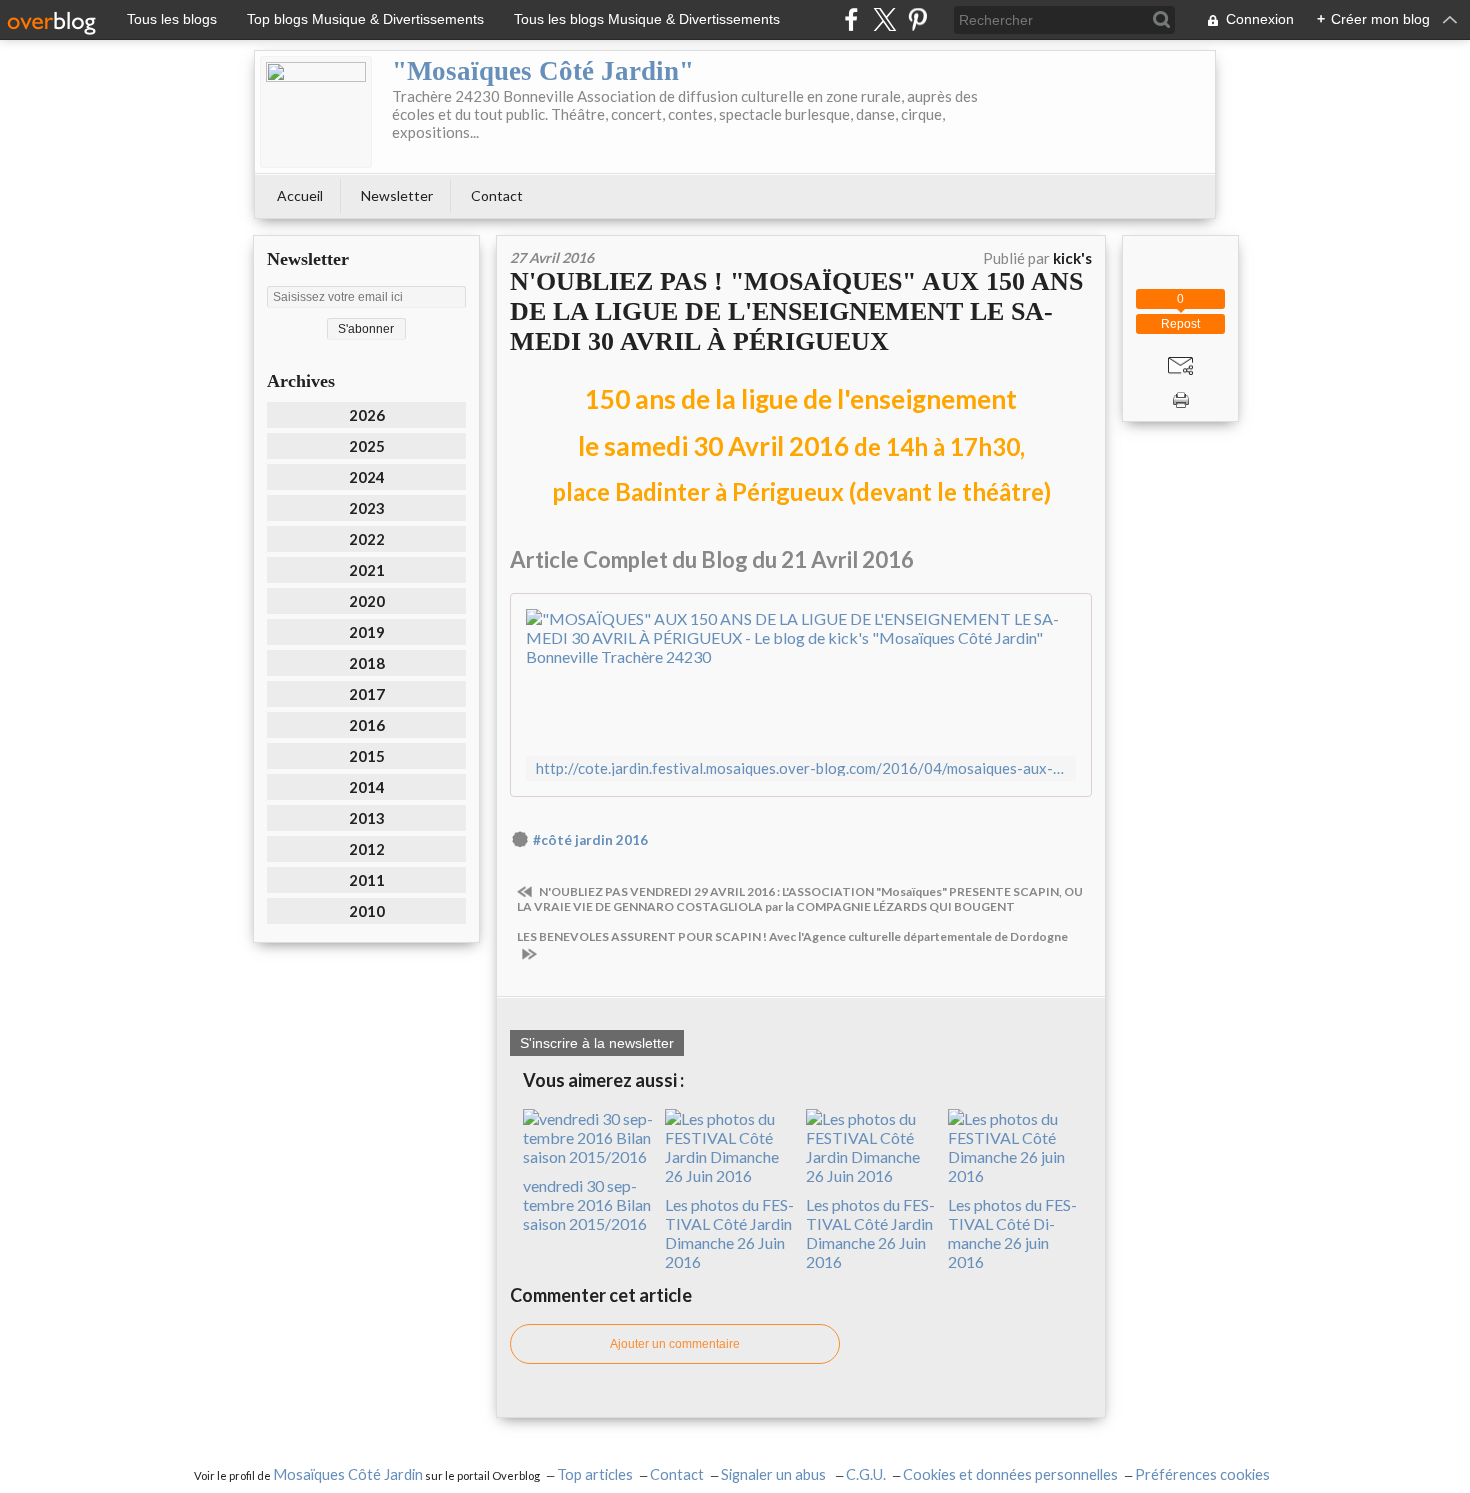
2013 (367, 818)
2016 (367, 725)
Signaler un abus (775, 1474)
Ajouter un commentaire (675, 1344)
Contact (497, 195)
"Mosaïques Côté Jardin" (543, 71)
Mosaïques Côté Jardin (348, 1474)
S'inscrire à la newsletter (597, 1043)
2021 (367, 570)
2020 (367, 601)
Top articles (595, 1474)
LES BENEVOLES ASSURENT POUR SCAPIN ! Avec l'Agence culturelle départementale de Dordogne (792, 936)
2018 (367, 663)
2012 (367, 849)
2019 (367, 632)
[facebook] (851, 19)
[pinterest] (917, 19)
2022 (367, 539)
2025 (367, 446)
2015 (367, 756)
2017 (367, 694)
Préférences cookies (1202, 1474)
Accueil (300, 195)
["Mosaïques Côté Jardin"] (316, 112)
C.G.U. (866, 1474)
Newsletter (397, 195)
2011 (367, 880)
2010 (367, 911)
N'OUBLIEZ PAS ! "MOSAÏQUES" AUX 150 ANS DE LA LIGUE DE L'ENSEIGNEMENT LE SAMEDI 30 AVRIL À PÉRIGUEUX (796, 311)
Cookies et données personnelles (1010, 1474)
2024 (367, 477)
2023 (367, 508)
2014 (367, 787)
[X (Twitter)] (884, 19)
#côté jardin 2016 (590, 840)
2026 (367, 415)
